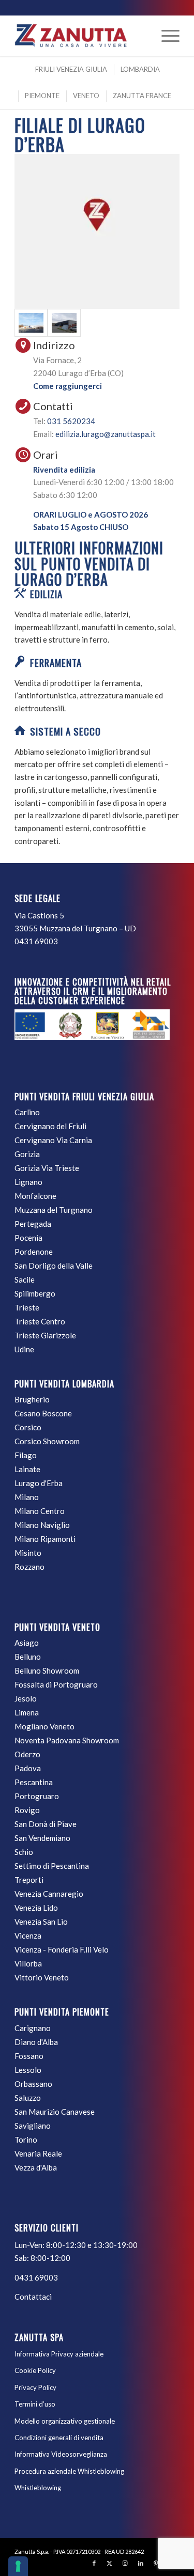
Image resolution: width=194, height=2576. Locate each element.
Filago (26, 1455)
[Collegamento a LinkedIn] (141, 2563)
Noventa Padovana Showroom (67, 1740)
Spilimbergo (35, 1293)
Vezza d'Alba (36, 2167)
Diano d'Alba (36, 2042)
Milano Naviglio (42, 1525)
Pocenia (28, 1238)
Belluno (28, 1657)
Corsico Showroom (47, 1441)
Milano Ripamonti (45, 1539)
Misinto (28, 1553)
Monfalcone (35, 1196)
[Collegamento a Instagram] (125, 2563)
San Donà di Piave (46, 1824)
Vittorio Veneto (42, 1977)
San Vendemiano (42, 1838)
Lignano (28, 1182)
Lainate (27, 1469)
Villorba (28, 1963)
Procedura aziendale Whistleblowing (69, 2471)
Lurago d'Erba (39, 1483)
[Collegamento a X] (110, 2563)
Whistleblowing (38, 2488)
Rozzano (29, 1567)
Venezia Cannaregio (49, 1894)
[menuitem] (165, 36)
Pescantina (34, 1782)
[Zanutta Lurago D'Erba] (64, 323)
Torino (26, 2140)
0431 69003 (36, 941)
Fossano (29, 2056)
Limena (27, 1712)
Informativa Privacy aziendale (59, 2354)
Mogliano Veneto (44, 1726)
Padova (28, 1768)
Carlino (27, 1112)
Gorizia (27, 1154)
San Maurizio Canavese (55, 2112)
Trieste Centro (40, 1321)
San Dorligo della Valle (54, 1266)
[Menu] (165, 36)
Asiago (27, 1643)
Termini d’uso (35, 2404)
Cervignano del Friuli (50, 1126)
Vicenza (28, 1935)
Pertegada (33, 1224)
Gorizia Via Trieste (47, 1168)
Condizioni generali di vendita (59, 2438)
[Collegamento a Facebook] (94, 2563)
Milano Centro (40, 1511)
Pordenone (34, 1252)
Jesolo (26, 1698)
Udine (24, 1349)
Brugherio (32, 1399)
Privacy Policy (35, 2387)
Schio (24, 1852)
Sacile (25, 1279)
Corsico (28, 1427)
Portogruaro (37, 1796)
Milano (27, 1497)
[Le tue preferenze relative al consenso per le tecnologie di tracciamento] (18, 2566)
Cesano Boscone (43, 1413)
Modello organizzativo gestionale (65, 2421)
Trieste (27, 1307)
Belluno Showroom (47, 1671)
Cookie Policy (35, 2370)
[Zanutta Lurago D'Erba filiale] (31, 323)
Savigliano (33, 2126)
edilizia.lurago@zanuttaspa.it (106, 434)
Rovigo (27, 1810)
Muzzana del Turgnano (54, 1210)
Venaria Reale (38, 2153)
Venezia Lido (36, 1908)
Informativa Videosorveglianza (61, 2454)
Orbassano (33, 2084)
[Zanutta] (80, 36)
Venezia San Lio (41, 1922)
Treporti (29, 1880)
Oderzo (27, 1754)
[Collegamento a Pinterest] (156, 2563)
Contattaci (33, 2297)
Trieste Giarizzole (45, 1335)
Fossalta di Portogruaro (56, 1684)
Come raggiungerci (68, 386)
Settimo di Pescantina (52, 1866)
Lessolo (28, 2070)
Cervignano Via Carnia (53, 1140)
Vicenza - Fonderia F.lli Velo (62, 1949)
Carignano (33, 2028)
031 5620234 (71, 421)
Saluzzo (28, 2098)
